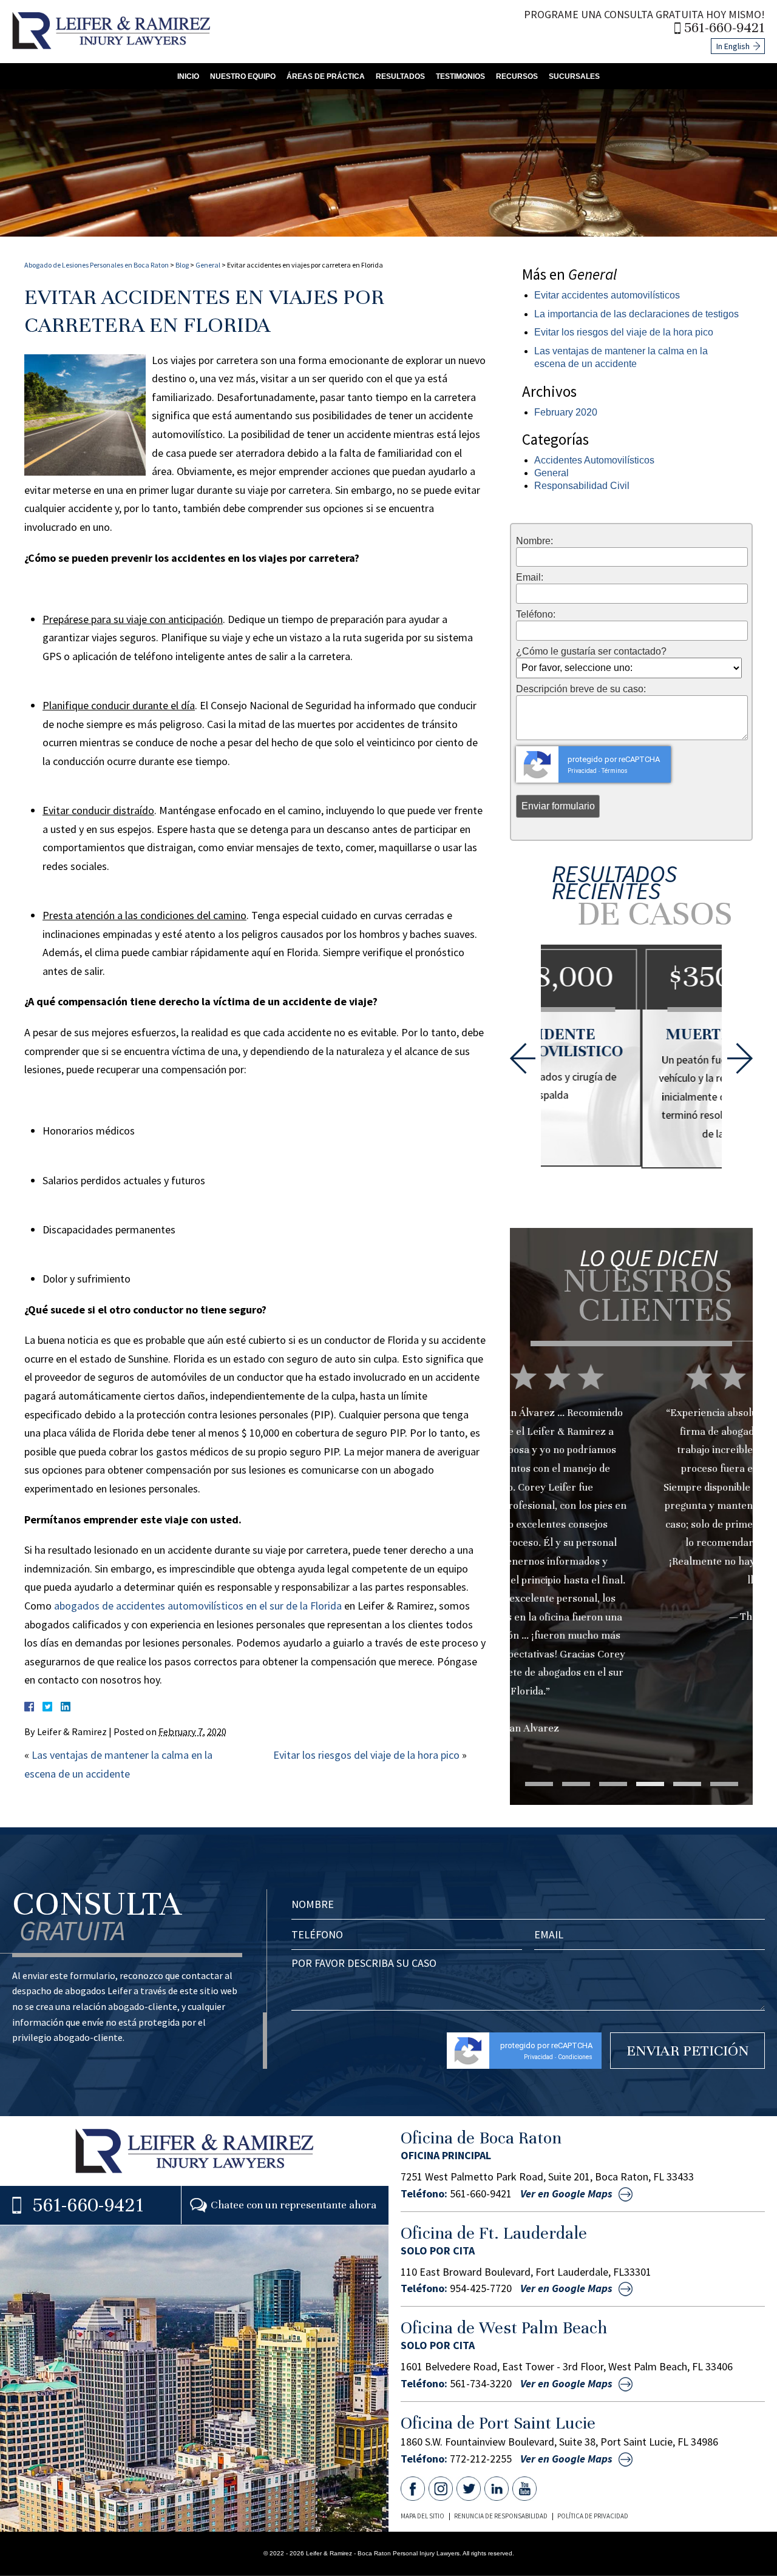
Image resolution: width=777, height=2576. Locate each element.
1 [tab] (539, 1784)
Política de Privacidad (593, 2516)
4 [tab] (650, 1784)
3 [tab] (613, 1784)
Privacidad (582, 771)
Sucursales (574, 76)
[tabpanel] (631, 1518)
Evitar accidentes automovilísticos (607, 295)
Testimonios (460, 76)
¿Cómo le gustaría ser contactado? (591, 652)
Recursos (517, 76)
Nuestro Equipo (243, 76)
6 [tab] (724, 1784)
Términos (615, 771)
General (208, 265)
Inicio (188, 76)
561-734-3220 (481, 2384)
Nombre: (534, 541)
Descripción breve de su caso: (581, 689)
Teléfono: (536, 615)
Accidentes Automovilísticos (594, 460)
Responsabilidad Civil (582, 486)
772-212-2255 (481, 2459)
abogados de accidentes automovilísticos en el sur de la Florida (198, 1606)
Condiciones (575, 2057)
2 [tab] (576, 1784)
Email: (530, 578)
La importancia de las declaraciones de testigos (636, 314)
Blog (182, 265)
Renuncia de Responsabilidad (501, 2516)
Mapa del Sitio (422, 2516)
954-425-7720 (481, 2288)
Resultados (400, 76)
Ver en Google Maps (566, 2194)
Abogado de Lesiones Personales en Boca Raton (97, 265)
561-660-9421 (724, 28)
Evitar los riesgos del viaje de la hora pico (366, 1755)
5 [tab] (687, 1784)
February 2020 (566, 412)
